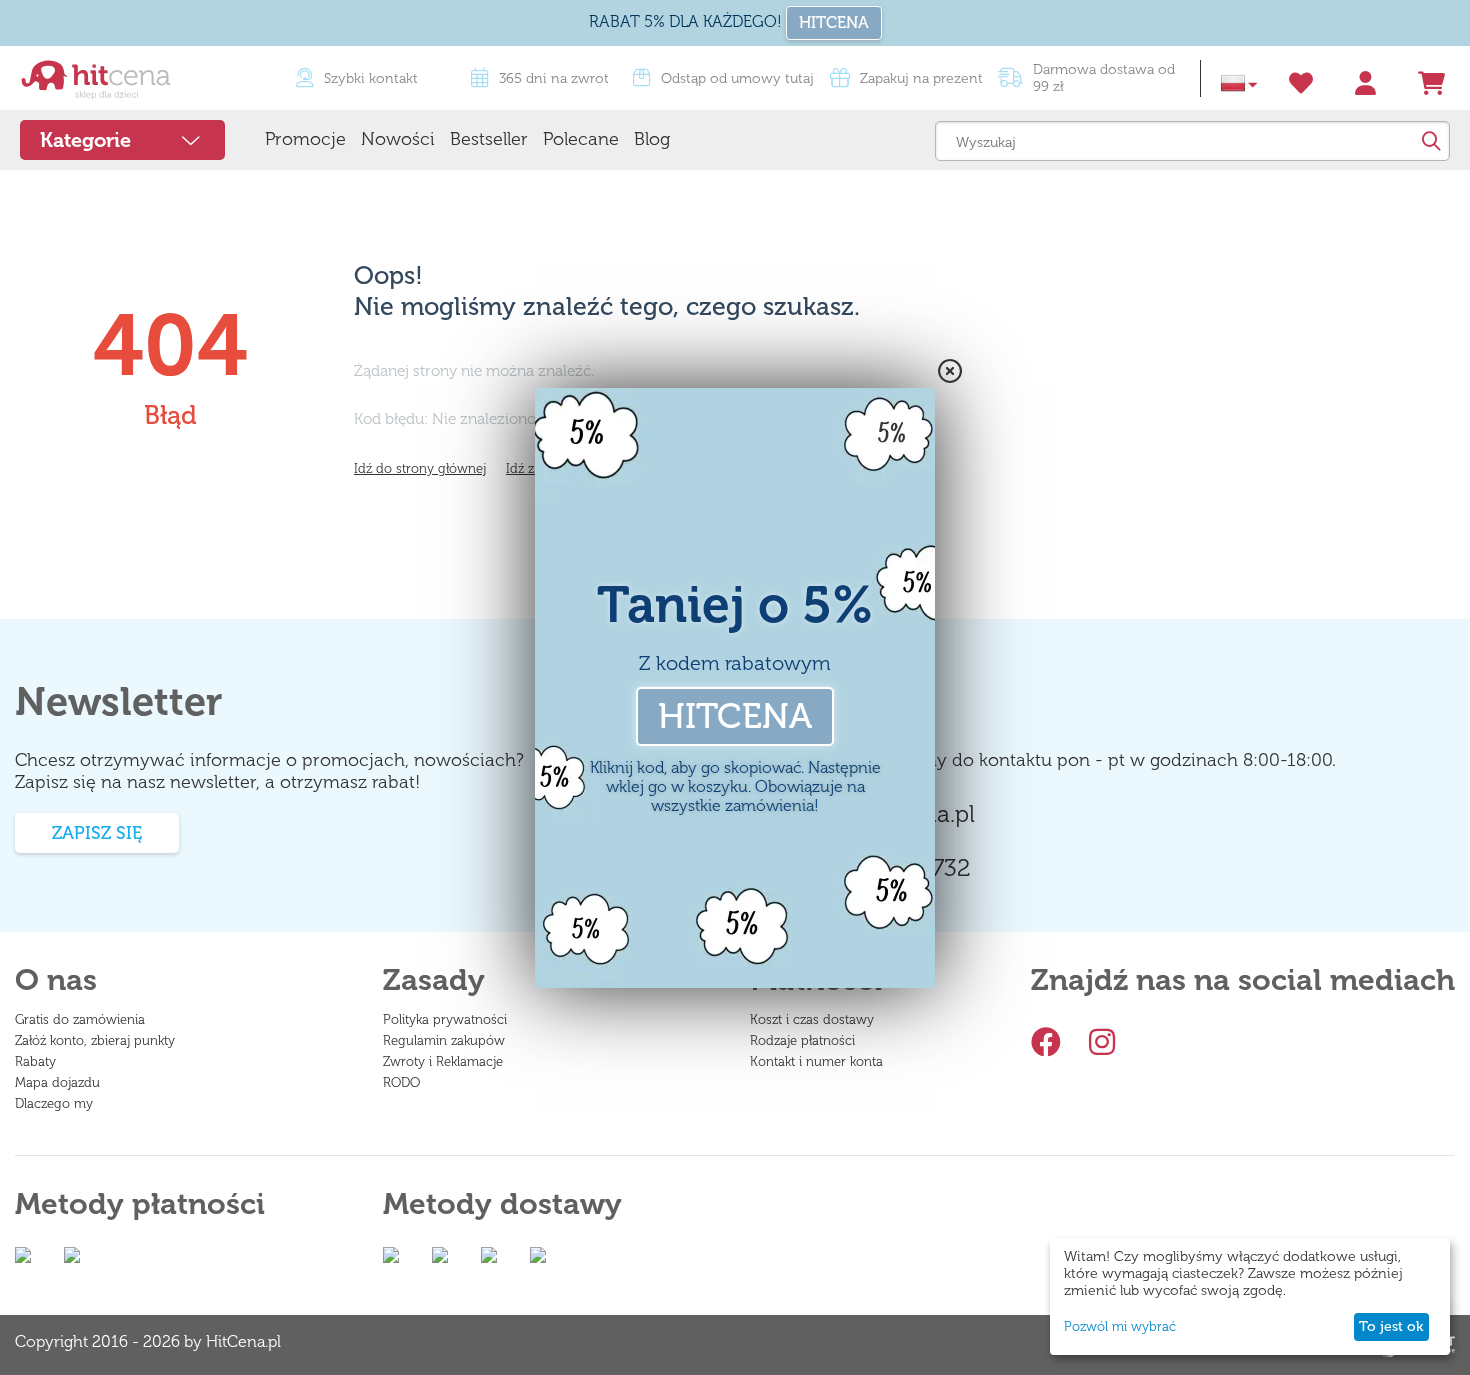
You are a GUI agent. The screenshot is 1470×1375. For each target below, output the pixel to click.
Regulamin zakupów (444, 1040)
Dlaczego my (54, 1103)
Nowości (398, 139)
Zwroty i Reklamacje (443, 1061)
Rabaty (35, 1061)
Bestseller (489, 139)
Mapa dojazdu (57, 1082)
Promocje (305, 139)
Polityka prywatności (445, 1019)
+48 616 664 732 (882, 868)
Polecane (581, 139)
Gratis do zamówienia (80, 1019)
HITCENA (834, 22)
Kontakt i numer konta (816, 1061)
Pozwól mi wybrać (1120, 1326)
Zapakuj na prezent (921, 78)
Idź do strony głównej (420, 468)
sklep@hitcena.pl (884, 814)
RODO (401, 1082)
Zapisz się (97, 833)
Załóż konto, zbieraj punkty (95, 1040)
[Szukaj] (1430, 141)
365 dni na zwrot (554, 78)
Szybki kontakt (371, 78)
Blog (652, 139)
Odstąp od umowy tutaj (737, 78)
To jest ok (1391, 1326)
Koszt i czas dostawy (812, 1019)
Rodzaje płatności (802, 1040)
